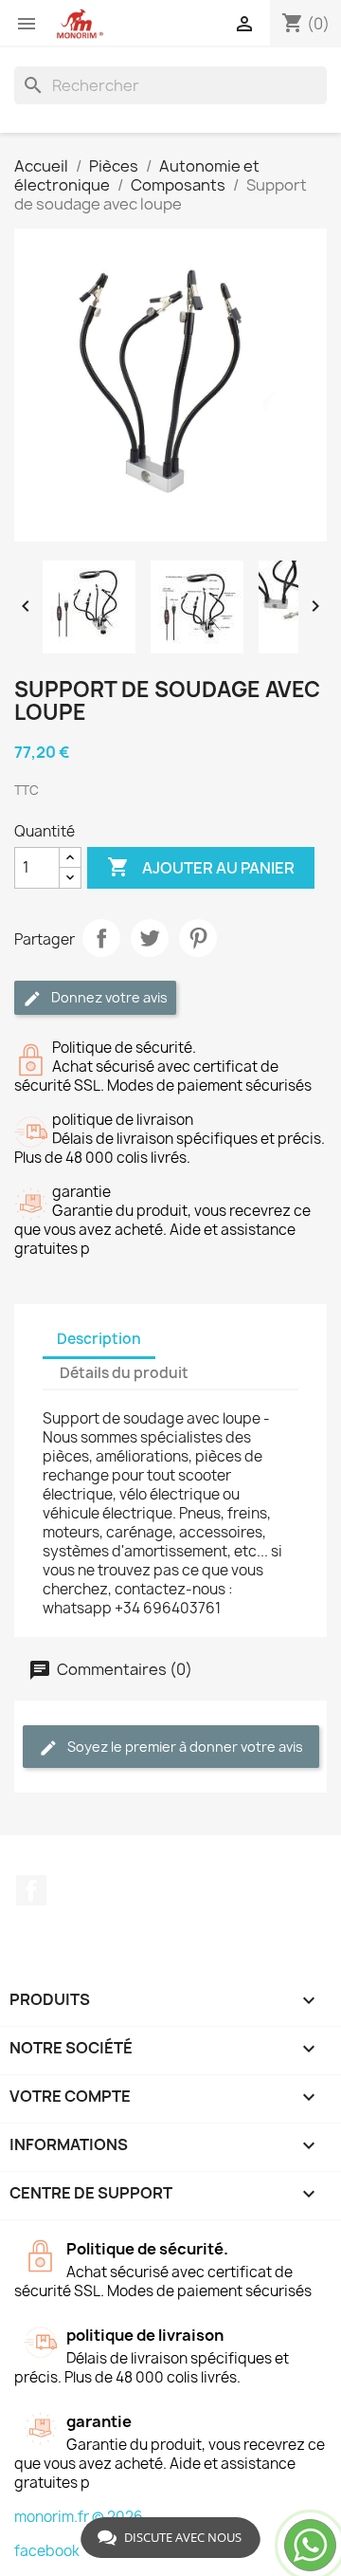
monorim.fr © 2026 (79, 2517)
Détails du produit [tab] (124, 1373)
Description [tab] (99, 1339)
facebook (47, 2551)
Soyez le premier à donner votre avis (184, 1747)
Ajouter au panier (201, 867)
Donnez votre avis (108, 997)
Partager (101, 938)
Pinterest (198, 938)
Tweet (150, 938)
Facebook (31, 1890)
